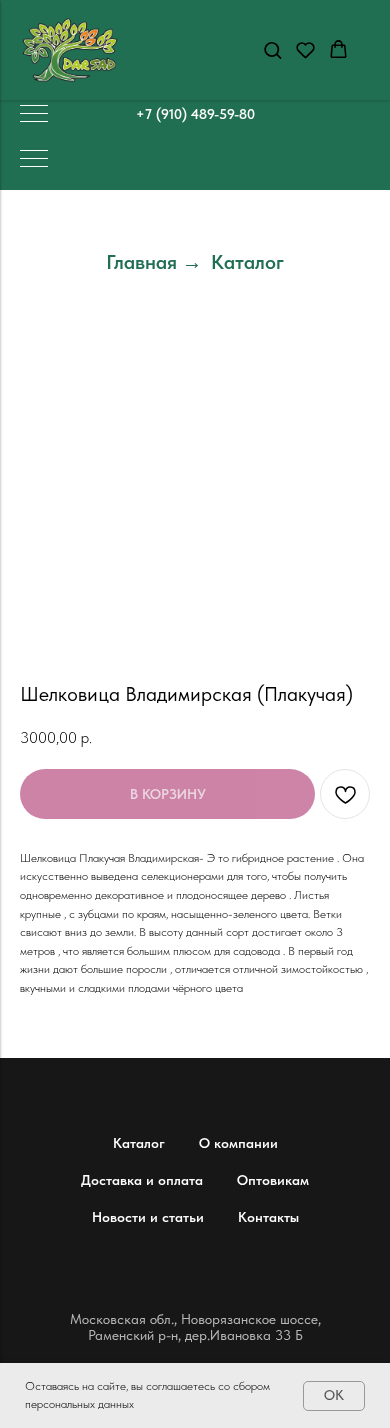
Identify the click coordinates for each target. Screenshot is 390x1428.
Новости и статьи (148, 1217)
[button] (272, 49)
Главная (141, 262)
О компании (238, 1143)
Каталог (247, 262)
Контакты (268, 1217)
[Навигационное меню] (34, 115)
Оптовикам (273, 1180)
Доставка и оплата (142, 1180)
